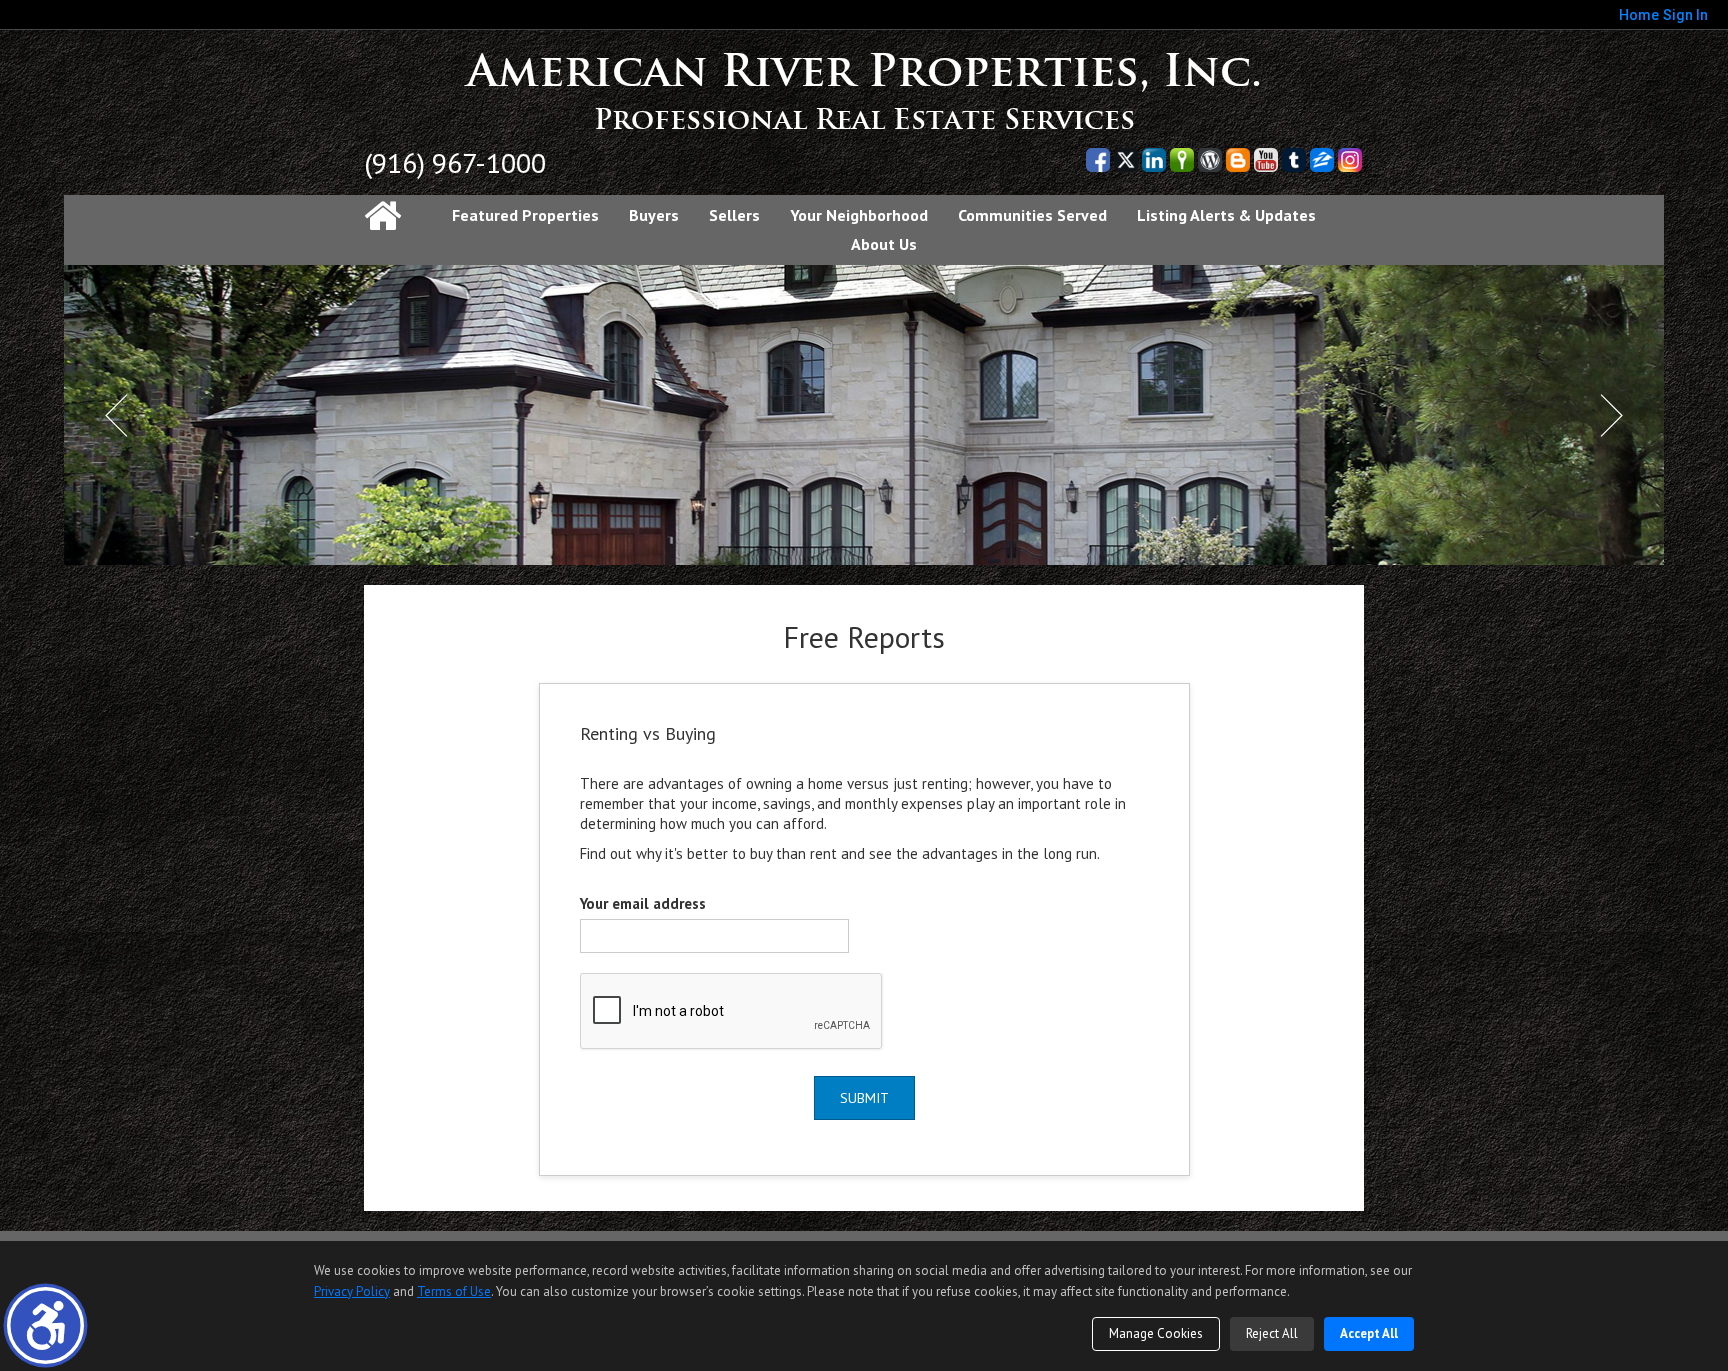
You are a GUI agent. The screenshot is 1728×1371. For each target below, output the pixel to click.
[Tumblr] (1294, 160)
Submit (864, 1098)
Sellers (734, 215)
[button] (45, 1325)
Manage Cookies (1156, 1333)
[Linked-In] (1154, 160)
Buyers (654, 215)
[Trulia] (1182, 160)
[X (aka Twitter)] (1126, 160)
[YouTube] (1266, 160)
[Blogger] (1238, 160)
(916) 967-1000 (455, 162)
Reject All (1272, 1333)
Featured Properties (525, 215)
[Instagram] (1350, 160)
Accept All (1369, 1333)
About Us (884, 244)
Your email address (643, 903)
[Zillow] (1322, 160)
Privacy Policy (352, 1291)
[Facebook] (1098, 160)
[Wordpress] (1210, 160)
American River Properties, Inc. (864, 71)
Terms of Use (454, 1291)
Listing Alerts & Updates (1226, 215)
